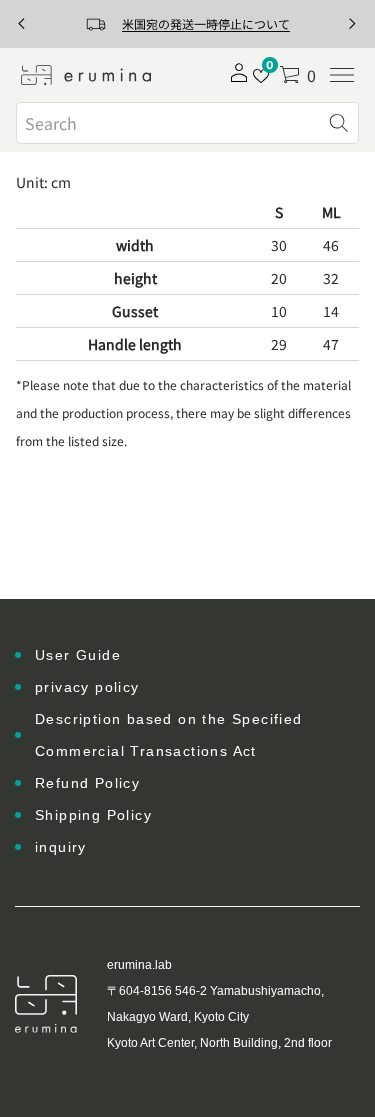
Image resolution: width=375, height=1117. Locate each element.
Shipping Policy (93, 815)
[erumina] (86, 75)
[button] (297, 75)
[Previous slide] (22, 24)
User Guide (78, 655)
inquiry (61, 847)
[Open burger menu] (342, 75)
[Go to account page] (239, 79)
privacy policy (87, 687)
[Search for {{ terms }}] (339, 123)
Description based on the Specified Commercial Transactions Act (169, 735)
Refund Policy (87, 783)
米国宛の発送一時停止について (206, 23)
